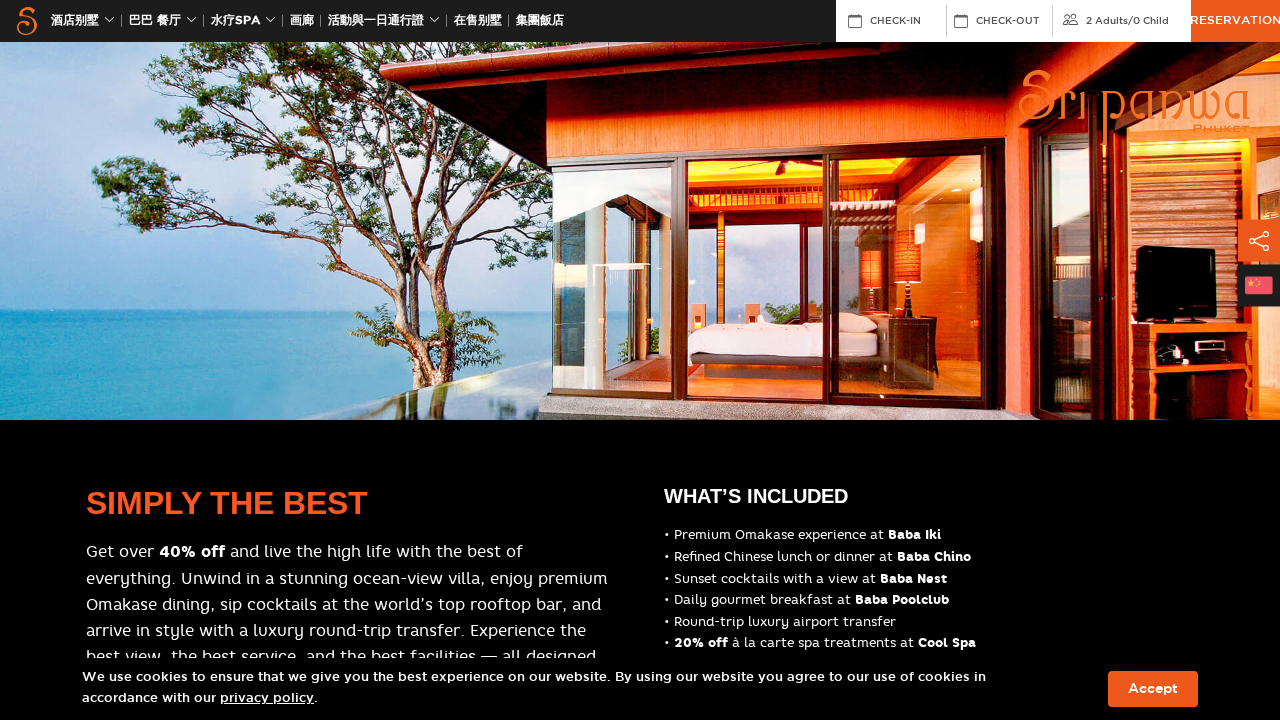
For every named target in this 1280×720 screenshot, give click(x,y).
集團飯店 (540, 20)
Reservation (1235, 20)
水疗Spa (235, 20)
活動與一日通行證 (376, 20)
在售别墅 (478, 20)
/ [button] (1127, 21)
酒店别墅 (75, 20)
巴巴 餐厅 (155, 20)
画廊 (302, 20)
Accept (1153, 689)
